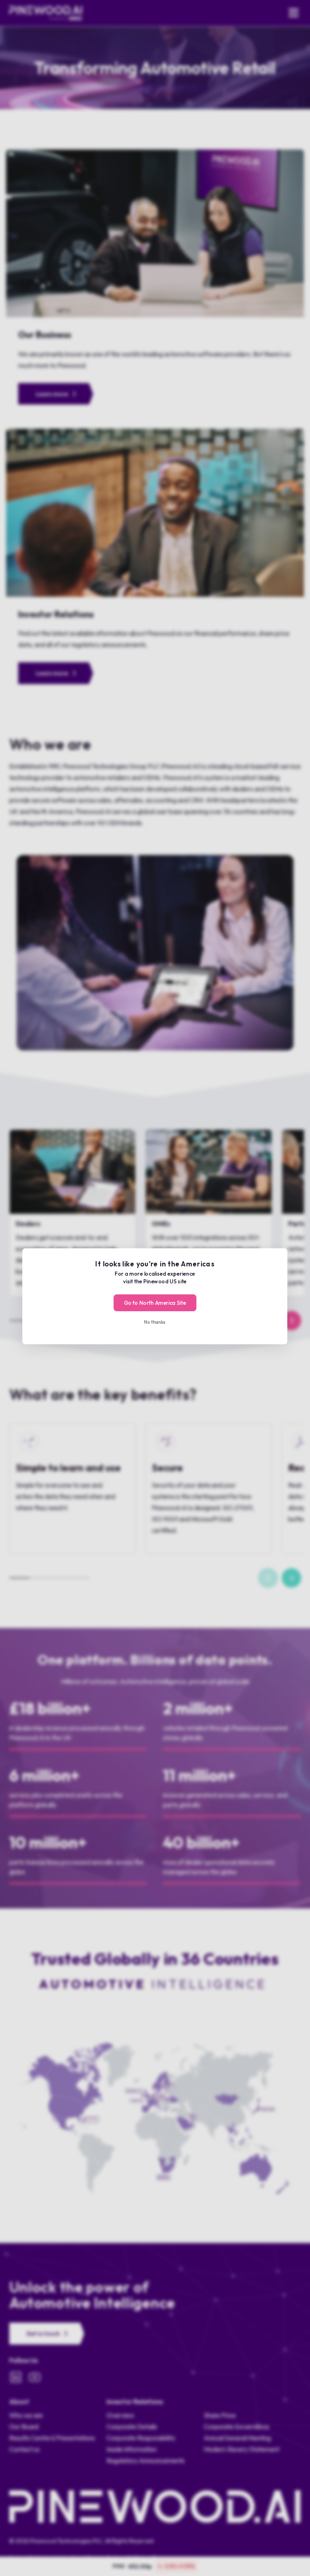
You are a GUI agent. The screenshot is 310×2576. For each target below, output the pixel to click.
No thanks (155, 1322)
